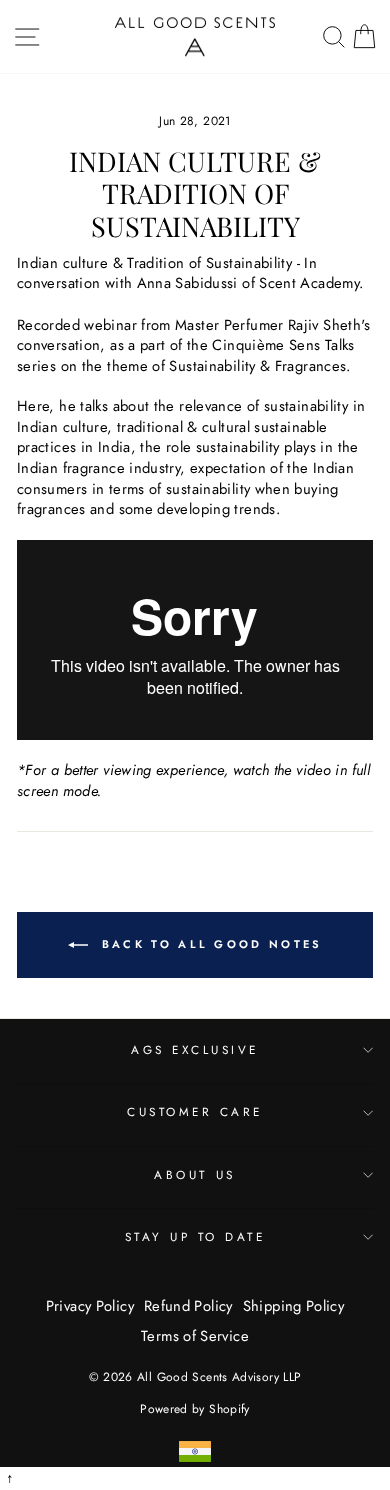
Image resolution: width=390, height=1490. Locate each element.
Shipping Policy (294, 1306)
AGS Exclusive (195, 1049)
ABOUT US (194, 1174)
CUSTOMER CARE (195, 1111)
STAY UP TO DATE (195, 1236)
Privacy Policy (90, 1306)
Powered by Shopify (195, 1409)
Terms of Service (195, 1336)
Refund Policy (188, 1306)
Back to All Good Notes (209, 944)
